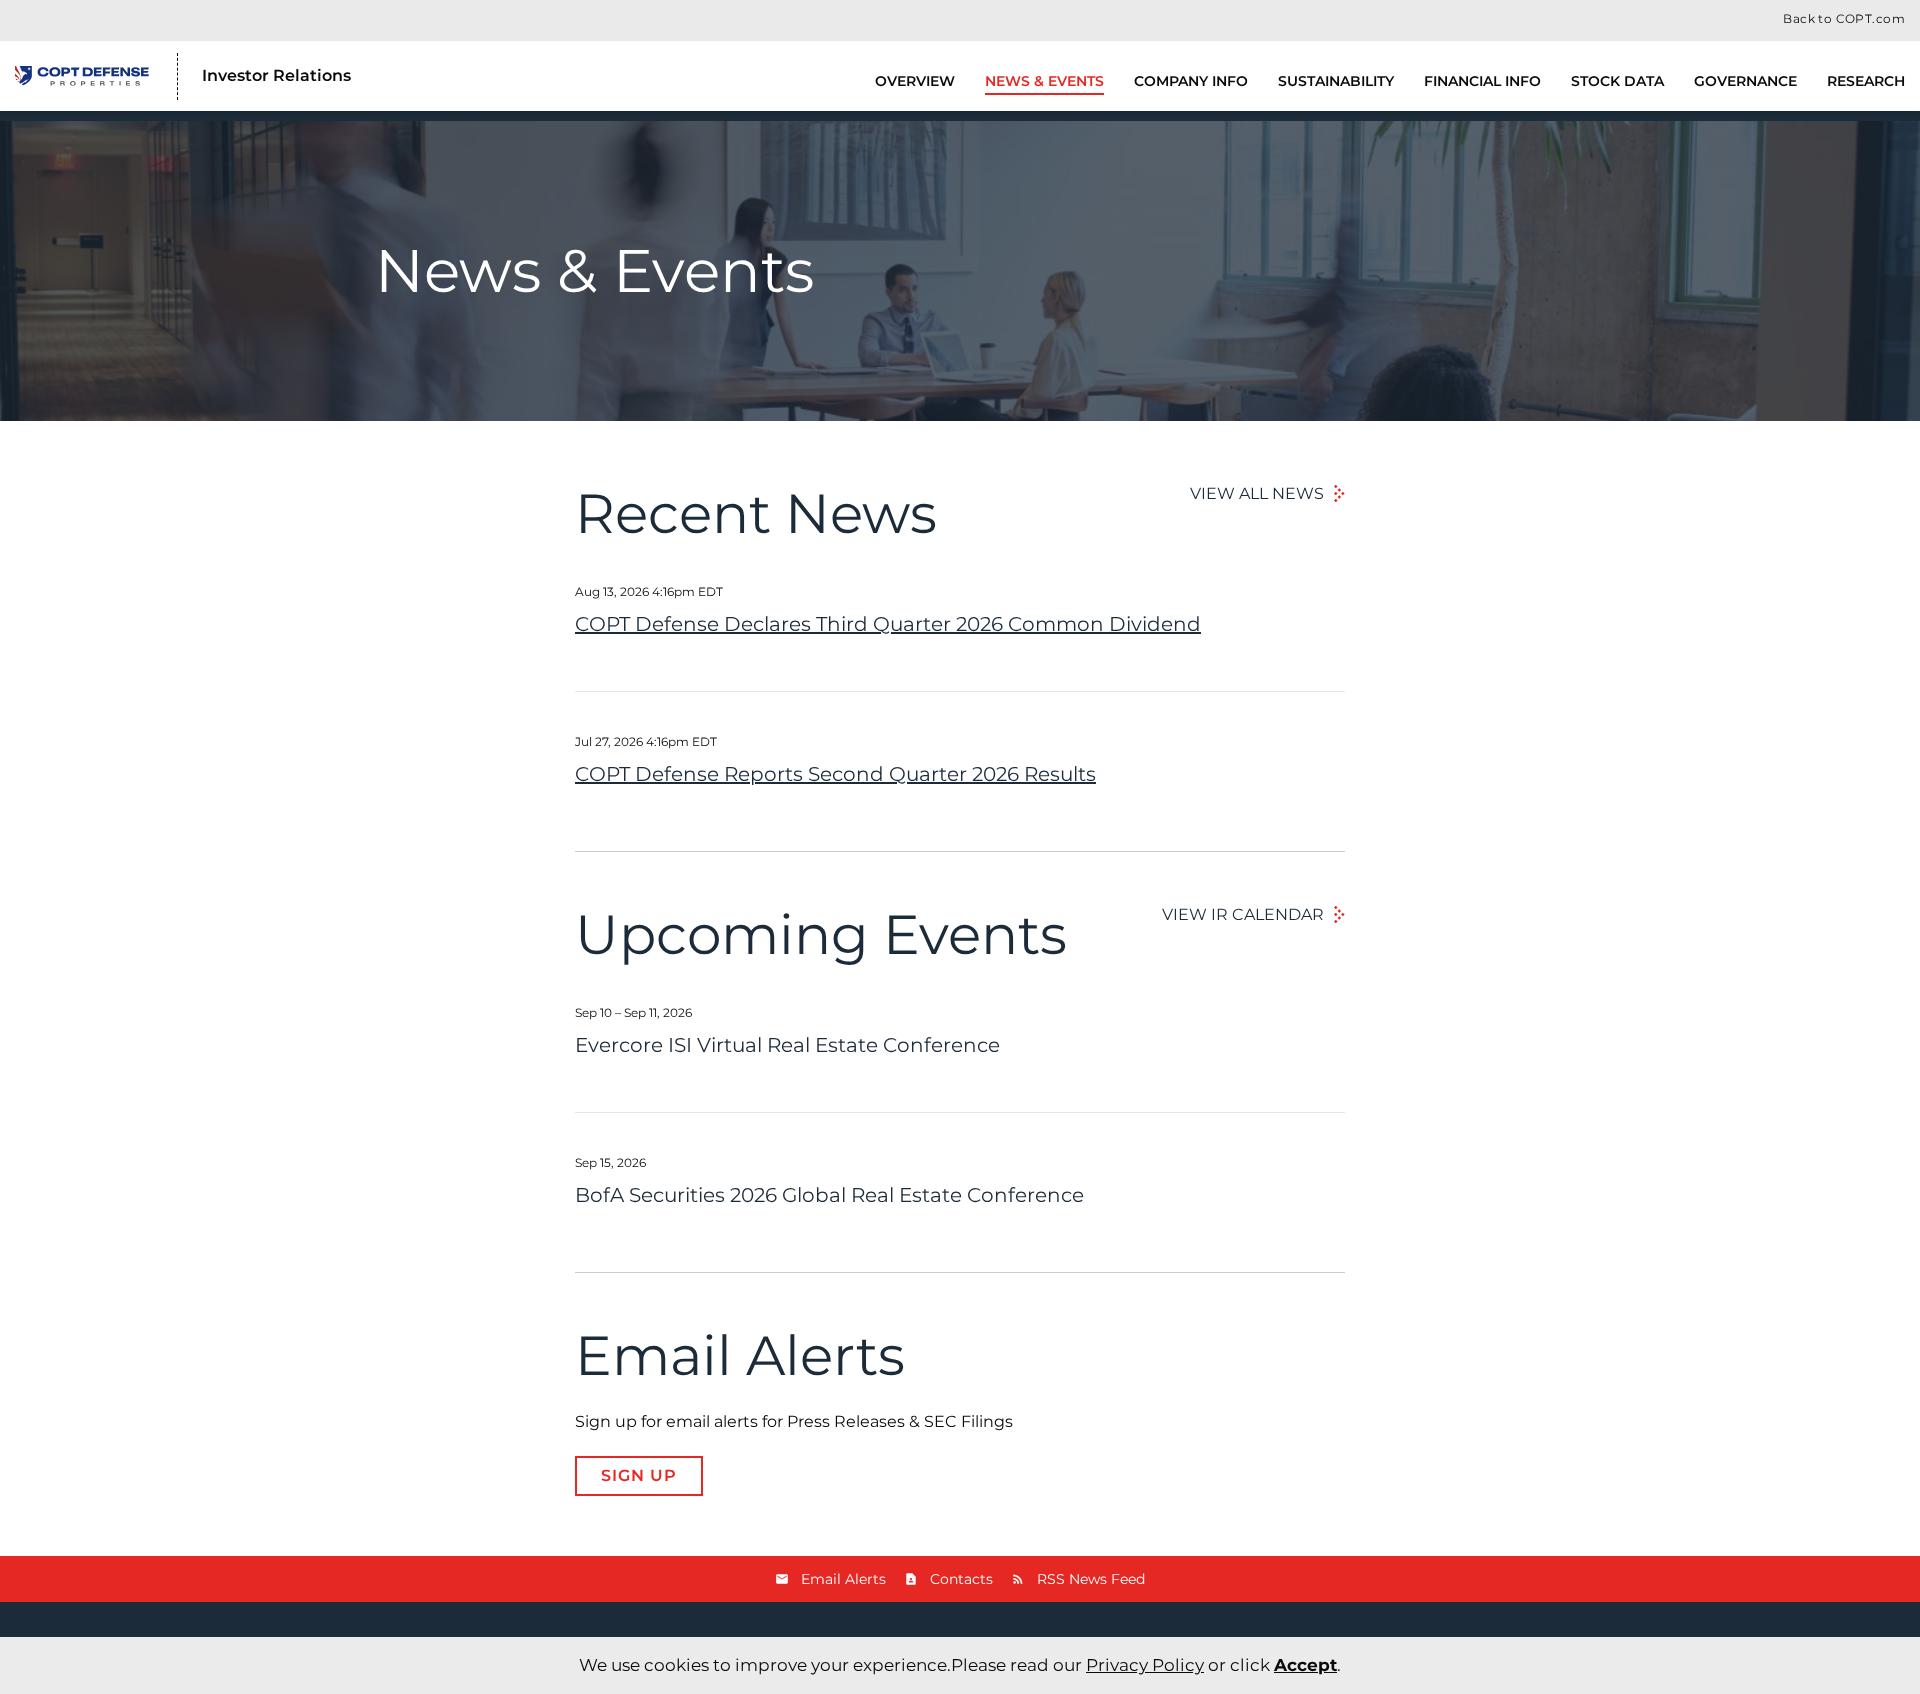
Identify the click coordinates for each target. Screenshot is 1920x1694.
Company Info (1191, 81)
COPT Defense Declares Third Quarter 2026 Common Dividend (888, 624)
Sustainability (1336, 81)
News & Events (1044, 81)
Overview (915, 81)
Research (1866, 81)
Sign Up (639, 1475)
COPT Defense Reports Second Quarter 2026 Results (835, 774)
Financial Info (1482, 81)
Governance (1745, 81)
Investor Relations (276, 75)
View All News (1257, 493)
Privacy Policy (1145, 1665)
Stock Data (1617, 81)
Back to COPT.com (1844, 19)
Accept (1305, 1665)
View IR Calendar (1243, 914)
